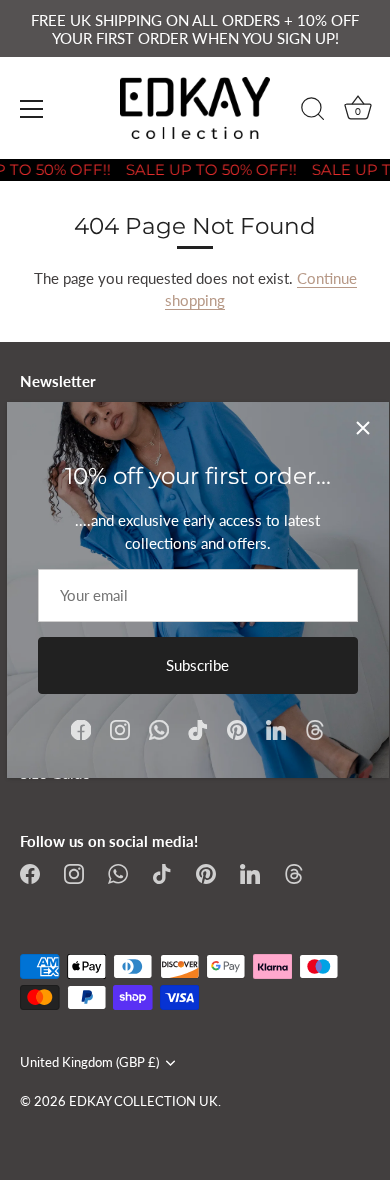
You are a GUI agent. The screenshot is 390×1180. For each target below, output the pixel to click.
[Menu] (32, 109)
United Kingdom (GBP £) (89, 1062)
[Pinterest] (237, 728)
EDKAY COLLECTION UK (143, 1101)
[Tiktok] (198, 728)
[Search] (313, 112)
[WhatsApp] (159, 728)
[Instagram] (120, 728)
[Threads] (315, 728)
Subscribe (197, 665)
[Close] (363, 428)
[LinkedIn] (276, 728)
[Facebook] (81, 728)
